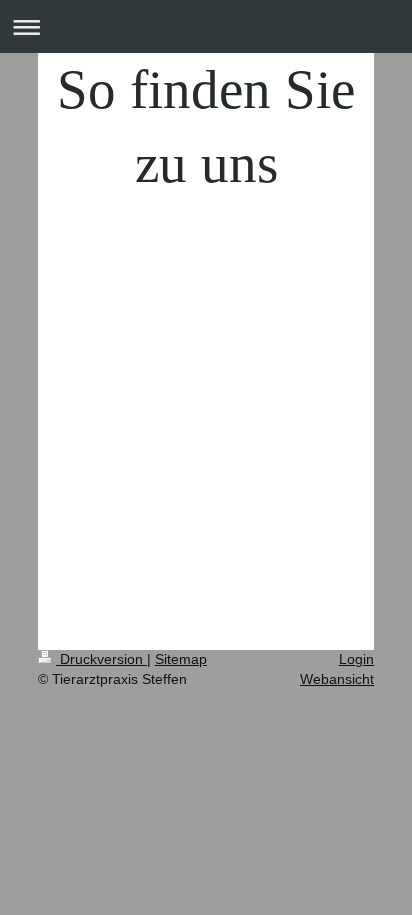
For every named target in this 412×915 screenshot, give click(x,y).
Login (356, 659)
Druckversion (101, 659)
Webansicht (337, 679)
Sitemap (181, 659)
